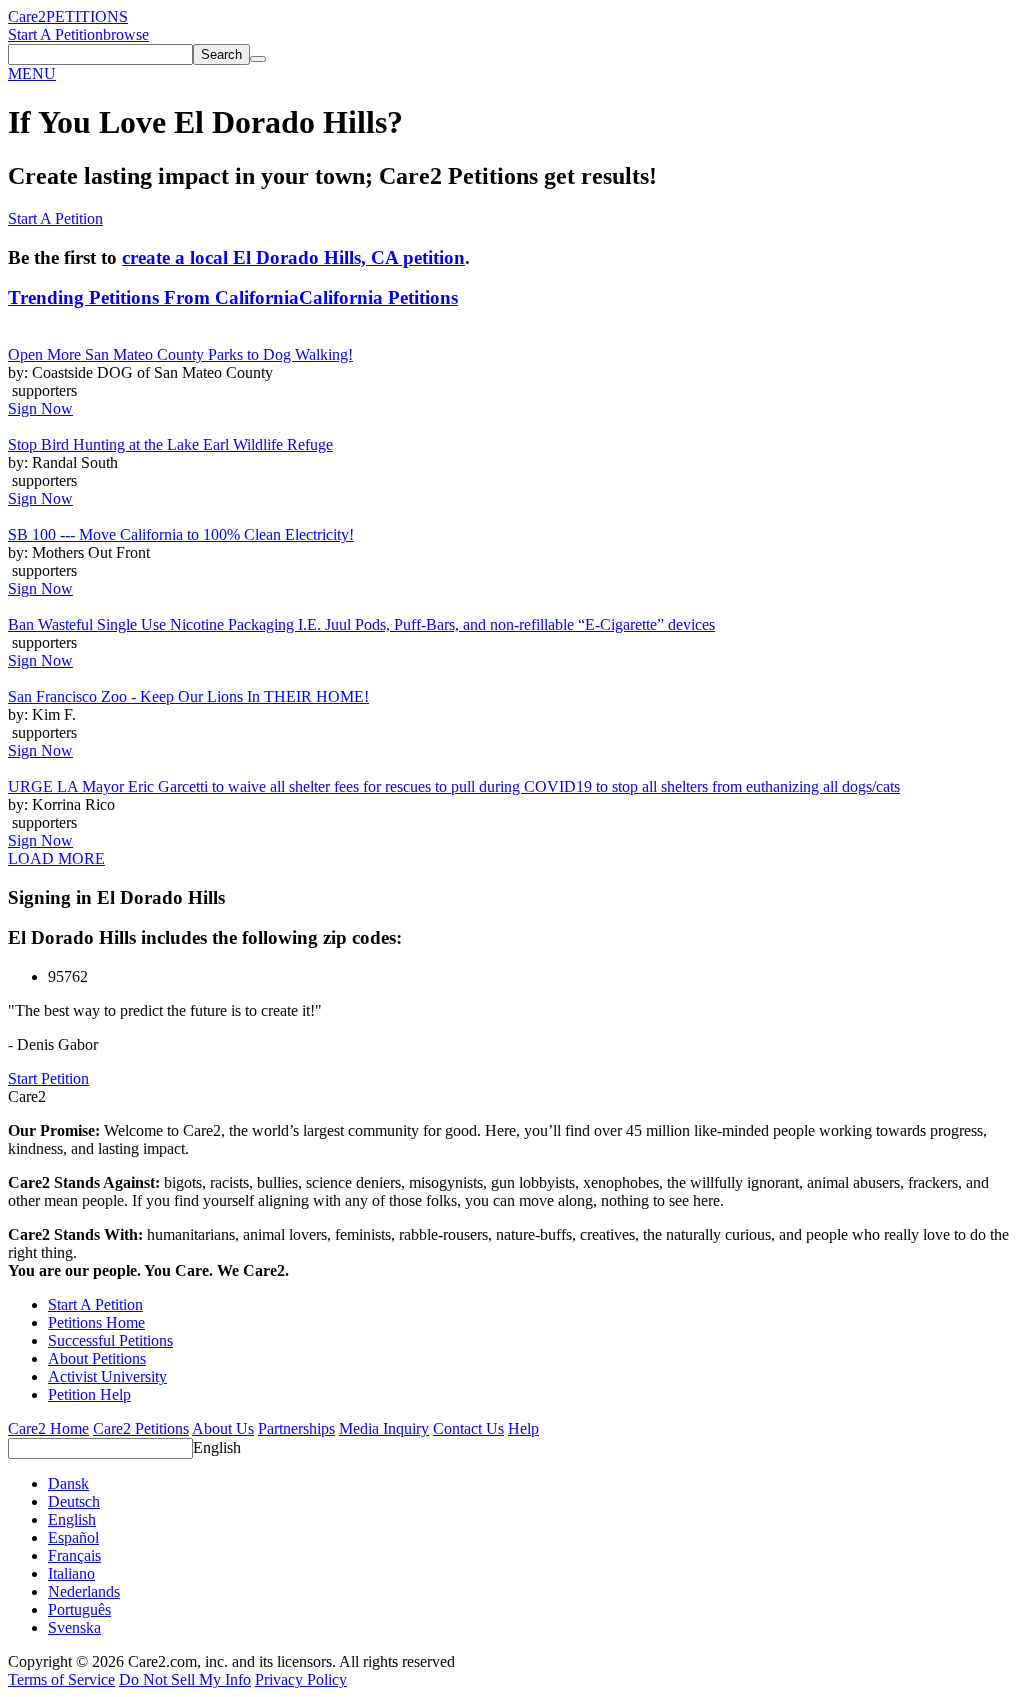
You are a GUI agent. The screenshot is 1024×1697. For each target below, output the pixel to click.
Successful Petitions (110, 1340)
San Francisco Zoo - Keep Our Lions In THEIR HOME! (188, 696)
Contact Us (468, 1428)
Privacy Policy (301, 1679)
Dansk (68, 1483)
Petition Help (89, 1394)
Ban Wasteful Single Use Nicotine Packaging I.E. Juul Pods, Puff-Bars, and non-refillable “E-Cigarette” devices (361, 624)
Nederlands (84, 1591)
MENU (32, 73)
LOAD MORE (56, 858)
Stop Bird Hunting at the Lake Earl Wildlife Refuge (170, 444)
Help (523, 1428)
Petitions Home (96, 1322)
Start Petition (48, 1078)
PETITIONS (87, 16)
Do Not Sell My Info (185, 1679)
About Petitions (97, 1358)
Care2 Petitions (141, 1428)
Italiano (71, 1573)
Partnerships (296, 1428)
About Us (223, 1428)
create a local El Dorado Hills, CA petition (293, 257)
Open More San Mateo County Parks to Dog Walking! (180, 354)
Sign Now (40, 408)
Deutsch (74, 1501)
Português (79, 1609)
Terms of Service (61, 1679)
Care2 (27, 16)
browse (126, 34)
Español (73, 1537)
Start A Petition (55, 34)
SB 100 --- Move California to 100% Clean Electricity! (181, 534)
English (217, 1447)
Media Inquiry (384, 1428)
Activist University (107, 1376)
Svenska (74, 1627)
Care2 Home (48, 1428)
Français (74, 1555)
